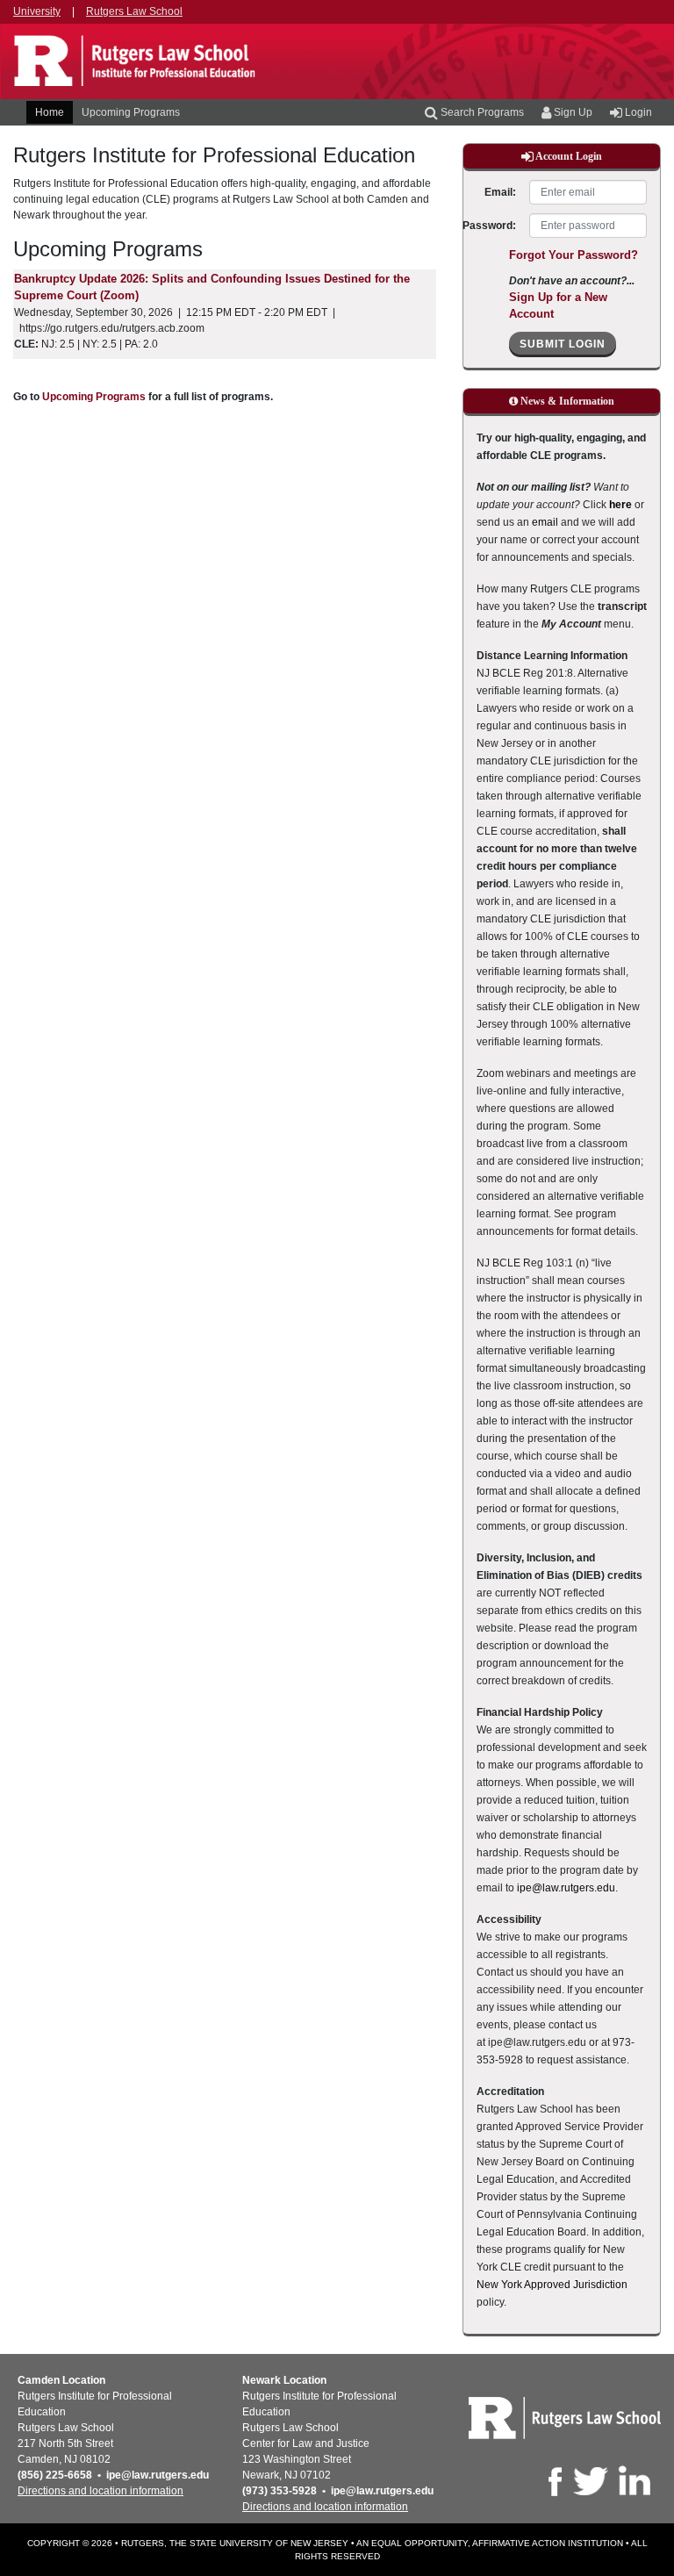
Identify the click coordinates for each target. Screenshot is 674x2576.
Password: (490, 226)
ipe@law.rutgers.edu (566, 1888)
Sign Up (572, 112)
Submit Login (563, 344)
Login (637, 112)
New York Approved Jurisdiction (552, 2285)
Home (50, 112)
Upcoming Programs (131, 112)
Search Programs (481, 112)
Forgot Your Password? (574, 255)
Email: (500, 192)
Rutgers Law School (134, 11)
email (545, 522)
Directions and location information (100, 2491)
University (37, 11)
